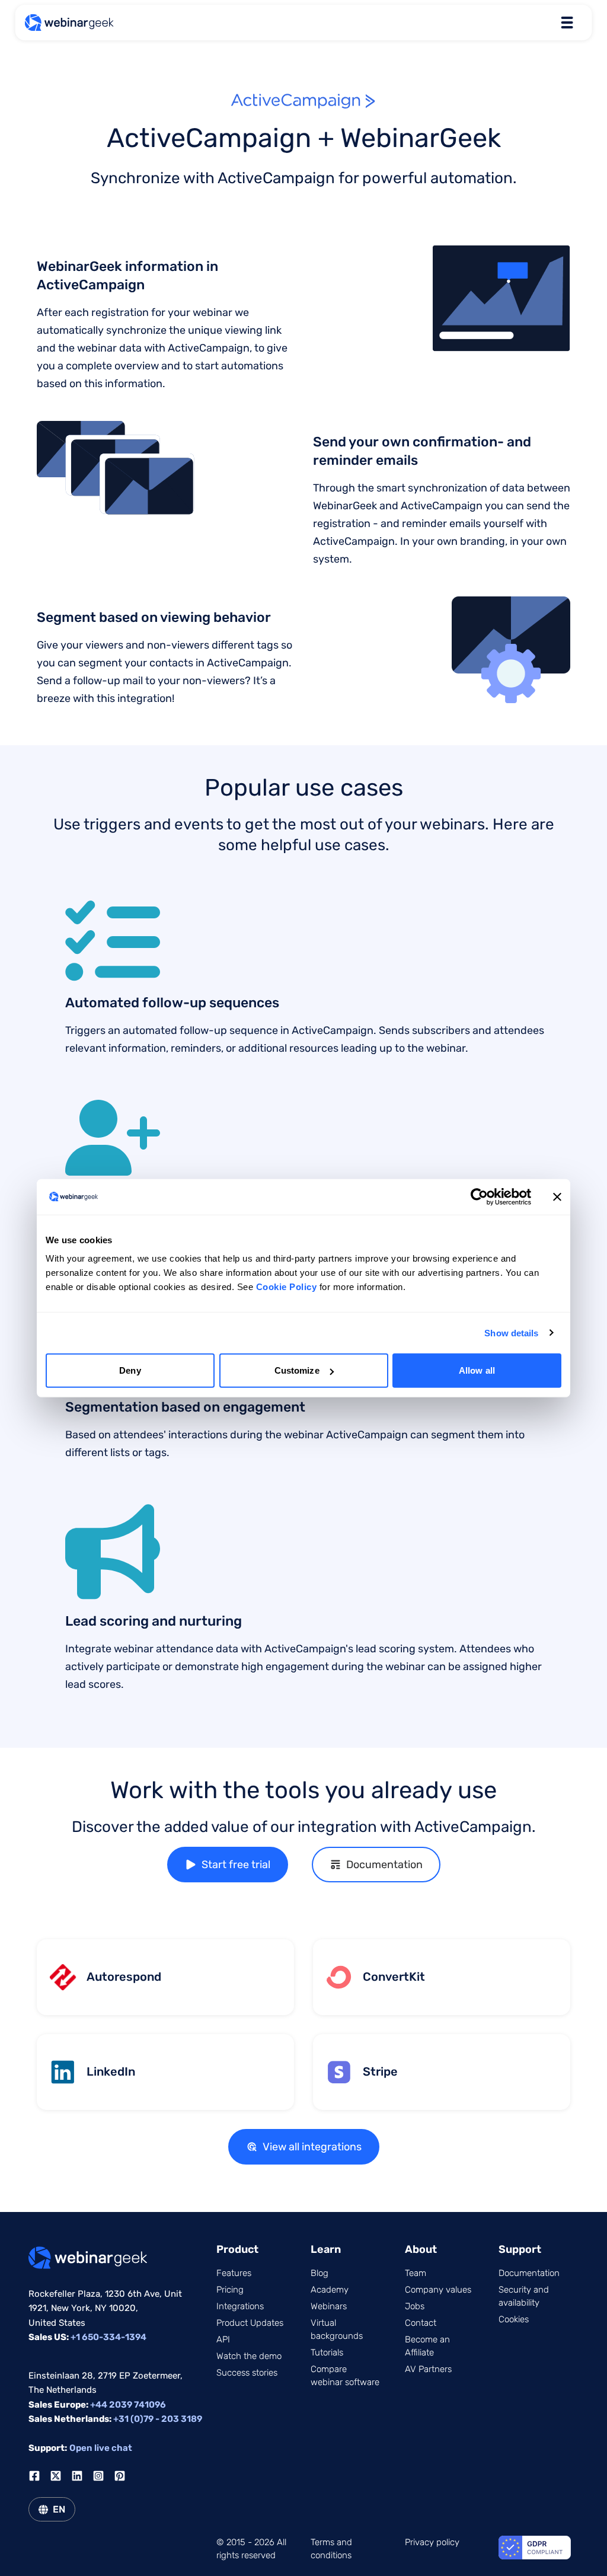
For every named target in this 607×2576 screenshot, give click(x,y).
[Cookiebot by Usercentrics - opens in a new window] (479, 1196)
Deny (130, 1370)
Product (237, 2249)
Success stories (247, 2373)
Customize (297, 1370)
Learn (326, 2249)
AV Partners (428, 2369)
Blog (320, 2273)
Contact (421, 2323)
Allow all (477, 1370)
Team (416, 2273)
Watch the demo (249, 2356)
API (223, 2339)
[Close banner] (557, 1196)
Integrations (240, 2306)
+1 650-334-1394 (108, 2337)
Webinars (329, 2306)
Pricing (230, 2290)
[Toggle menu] (567, 23)
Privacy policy (432, 2542)
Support (520, 2249)
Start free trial (236, 1865)
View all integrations (312, 2147)
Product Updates (250, 2323)
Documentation (384, 1865)
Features (234, 2273)
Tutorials (327, 2352)
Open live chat (101, 2448)
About (421, 2249)
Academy (330, 2290)
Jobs (415, 2306)
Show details (511, 1332)
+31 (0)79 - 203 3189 (158, 2419)
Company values (438, 2290)
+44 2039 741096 (128, 2405)
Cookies (514, 2319)
